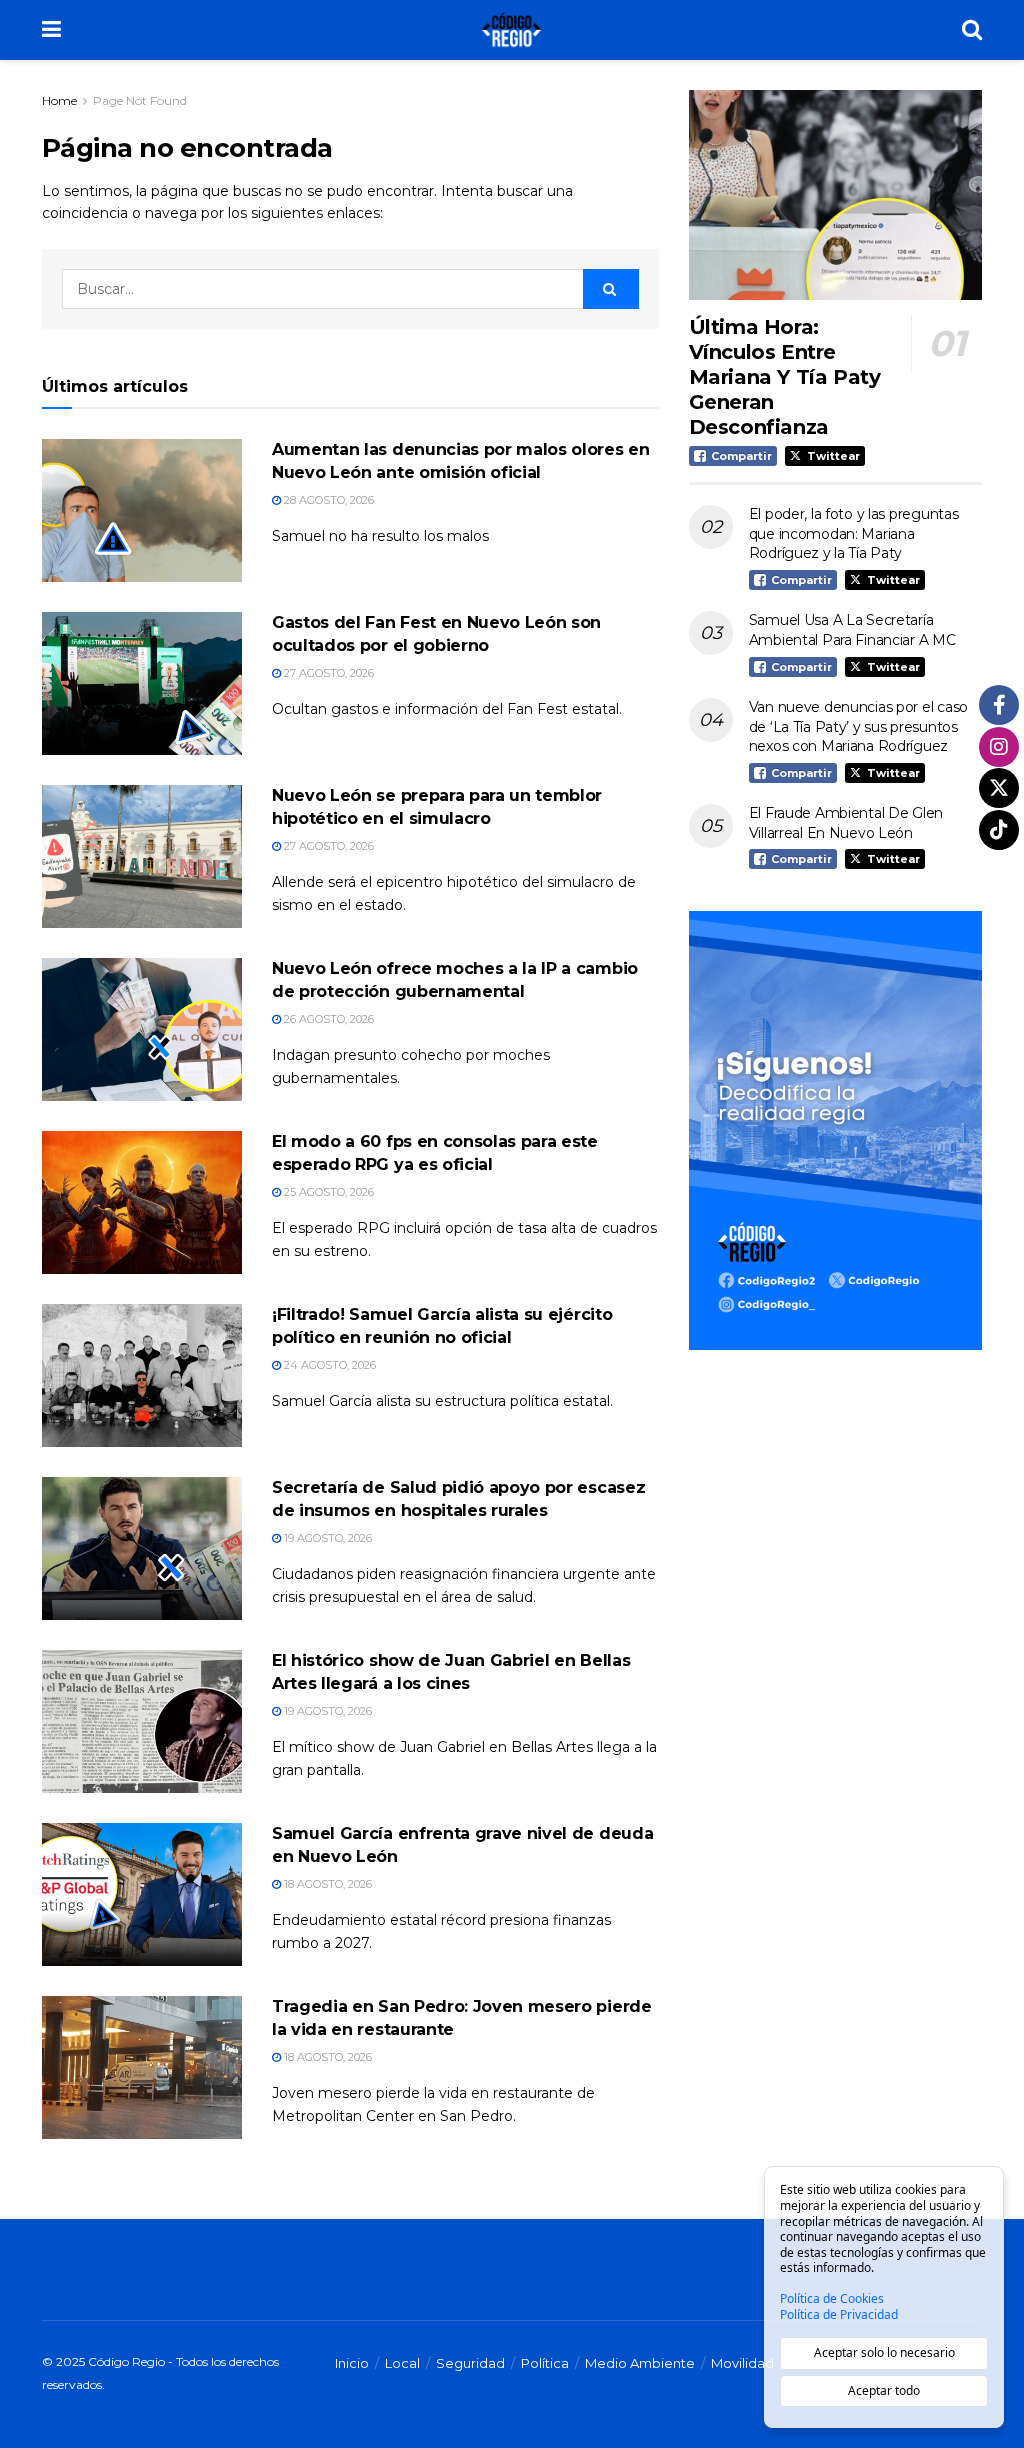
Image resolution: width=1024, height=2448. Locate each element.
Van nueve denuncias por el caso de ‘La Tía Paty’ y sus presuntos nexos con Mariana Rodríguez (858, 726)
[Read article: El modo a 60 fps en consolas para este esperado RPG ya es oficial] (142, 1202)
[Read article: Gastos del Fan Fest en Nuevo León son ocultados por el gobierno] (142, 683)
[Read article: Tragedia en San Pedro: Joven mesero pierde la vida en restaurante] (142, 2067)
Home (59, 100)
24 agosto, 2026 (328, 1365)
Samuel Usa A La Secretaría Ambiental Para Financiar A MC (852, 630)
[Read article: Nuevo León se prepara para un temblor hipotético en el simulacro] (142, 856)
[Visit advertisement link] (835, 1131)
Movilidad (742, 2363)
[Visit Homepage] (511, 30)
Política (545, 2363)
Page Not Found (140, 100)
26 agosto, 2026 (327, 1019)
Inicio (352, 2363)
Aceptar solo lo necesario (884, 2352)
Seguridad (470, 2363)
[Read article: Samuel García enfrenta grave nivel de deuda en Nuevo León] (142, 1894)
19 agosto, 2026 (326, 1538)
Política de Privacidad (839, 2315)
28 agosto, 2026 (327, 500)
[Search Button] (972, 30)
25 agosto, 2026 (327, 1192)
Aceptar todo (884, 2390)
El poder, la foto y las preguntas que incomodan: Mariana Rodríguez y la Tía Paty (854, 533)
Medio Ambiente (640, 2363)
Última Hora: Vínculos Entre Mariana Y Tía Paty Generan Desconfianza (785, 377)
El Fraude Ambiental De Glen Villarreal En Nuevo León (846, 823)
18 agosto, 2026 (326, 1884)
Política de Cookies (832, 2299)
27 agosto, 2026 (327, 673)
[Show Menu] (51, 30)
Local (402, 2363)
